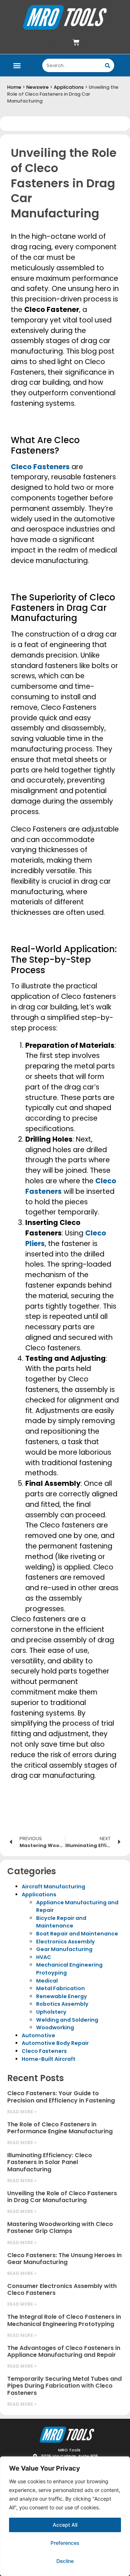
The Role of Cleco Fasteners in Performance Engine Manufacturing (60, 2128)
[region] (65, 2516)
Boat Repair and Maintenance (77, 1934)
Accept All (65, 2525)
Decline (65, 2561)
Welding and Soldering (67, 2020)
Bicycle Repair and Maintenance (61, 1922)
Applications (69, 87)
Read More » (22, 2112)
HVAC (44, 1957)
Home (14, 87)
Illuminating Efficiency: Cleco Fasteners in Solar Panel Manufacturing (50, 2162)
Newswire (38, 87)
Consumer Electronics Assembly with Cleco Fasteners (62, 2289)
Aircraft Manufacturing (53, 1887)
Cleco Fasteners (44, 2051)
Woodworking (55, 2027)
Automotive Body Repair (55, 2043)
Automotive (38, 2035)
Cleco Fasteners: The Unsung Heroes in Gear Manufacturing (64, 2259)
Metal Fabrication (60, 1988)
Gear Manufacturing (64, 1949)
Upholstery (51, 2012)
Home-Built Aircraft (49, 2059)
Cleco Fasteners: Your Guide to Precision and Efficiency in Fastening (61, 2097)
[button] (17, 65)
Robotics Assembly (62, 2004)
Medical (47, 1981)
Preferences (65, 2543)
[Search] (107, 65)
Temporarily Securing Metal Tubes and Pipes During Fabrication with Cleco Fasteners (64, 2386)
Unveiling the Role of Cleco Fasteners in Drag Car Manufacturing (62, 2197)
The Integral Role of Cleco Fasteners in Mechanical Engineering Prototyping (64, 2320)
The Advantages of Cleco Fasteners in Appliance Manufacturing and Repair (64, 2351)
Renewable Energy (62, 1996)
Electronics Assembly (66, 1942)
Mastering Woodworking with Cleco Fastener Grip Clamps (60, 2227)
